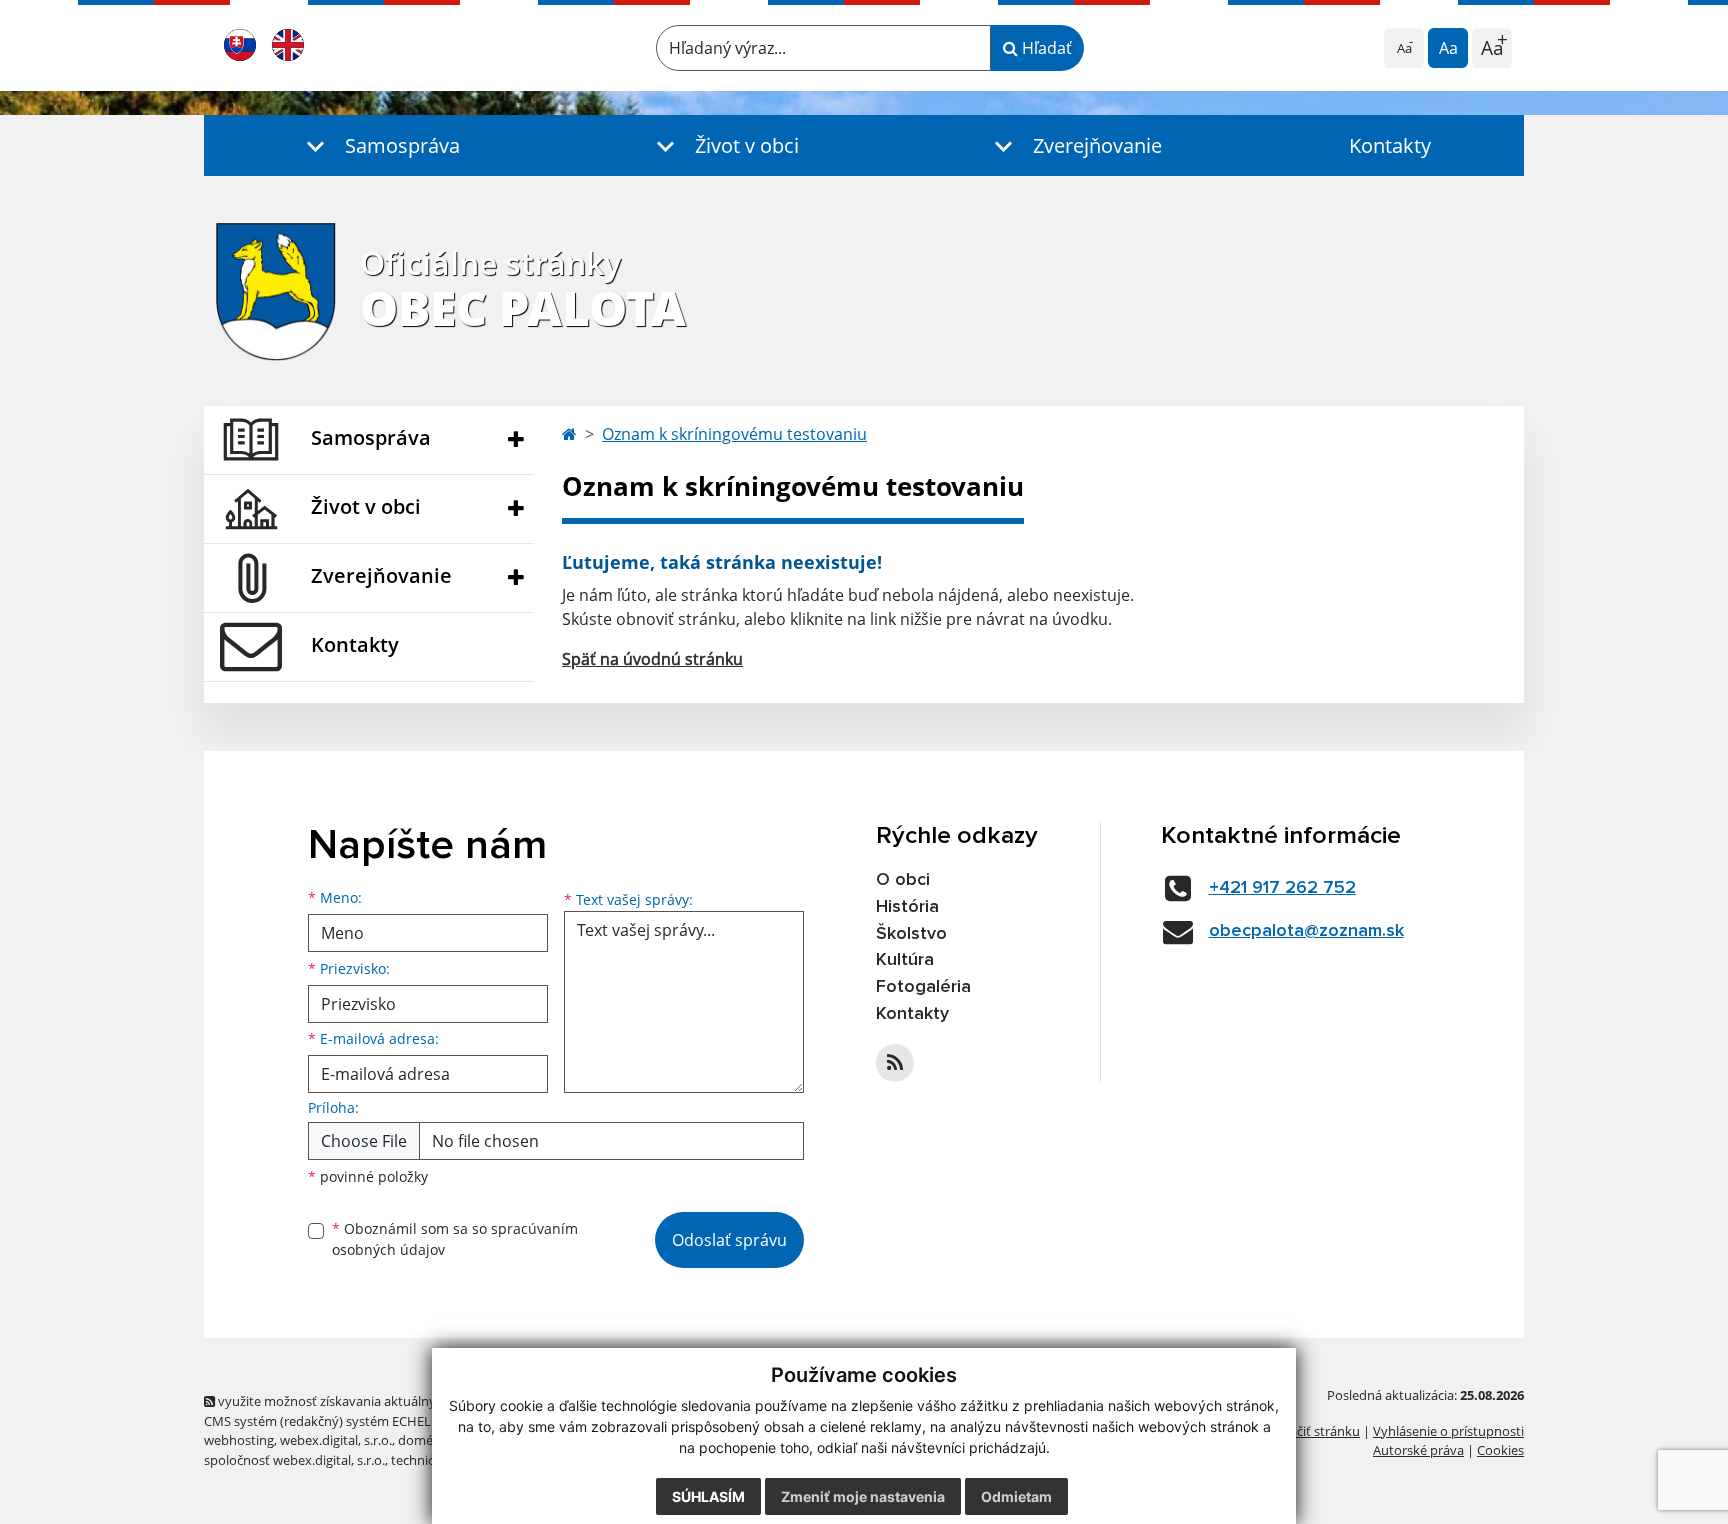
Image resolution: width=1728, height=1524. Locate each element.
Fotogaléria (923, 987)
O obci (903, 880)
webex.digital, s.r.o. (336, 1440)
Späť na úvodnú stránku (652, 659)
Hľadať (1045, 48)
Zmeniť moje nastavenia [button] (863, 1496)
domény (422, 1440)
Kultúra (905, 960)
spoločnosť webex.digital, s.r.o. (294, 1460)
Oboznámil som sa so (455, 1239)
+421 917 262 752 (1282, 888)
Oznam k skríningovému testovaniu (734, 434)
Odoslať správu (729, 1240)
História (907, 907)
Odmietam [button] (1016, 1496)
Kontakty (1390, 145)
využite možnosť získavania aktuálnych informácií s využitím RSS (407, 1401)
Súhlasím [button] (708, 1496)
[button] (379, 145)
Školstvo (911, 934)
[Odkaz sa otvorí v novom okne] (895, 1063)
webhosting (239, 1440)
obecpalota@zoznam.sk (1306, 931)
